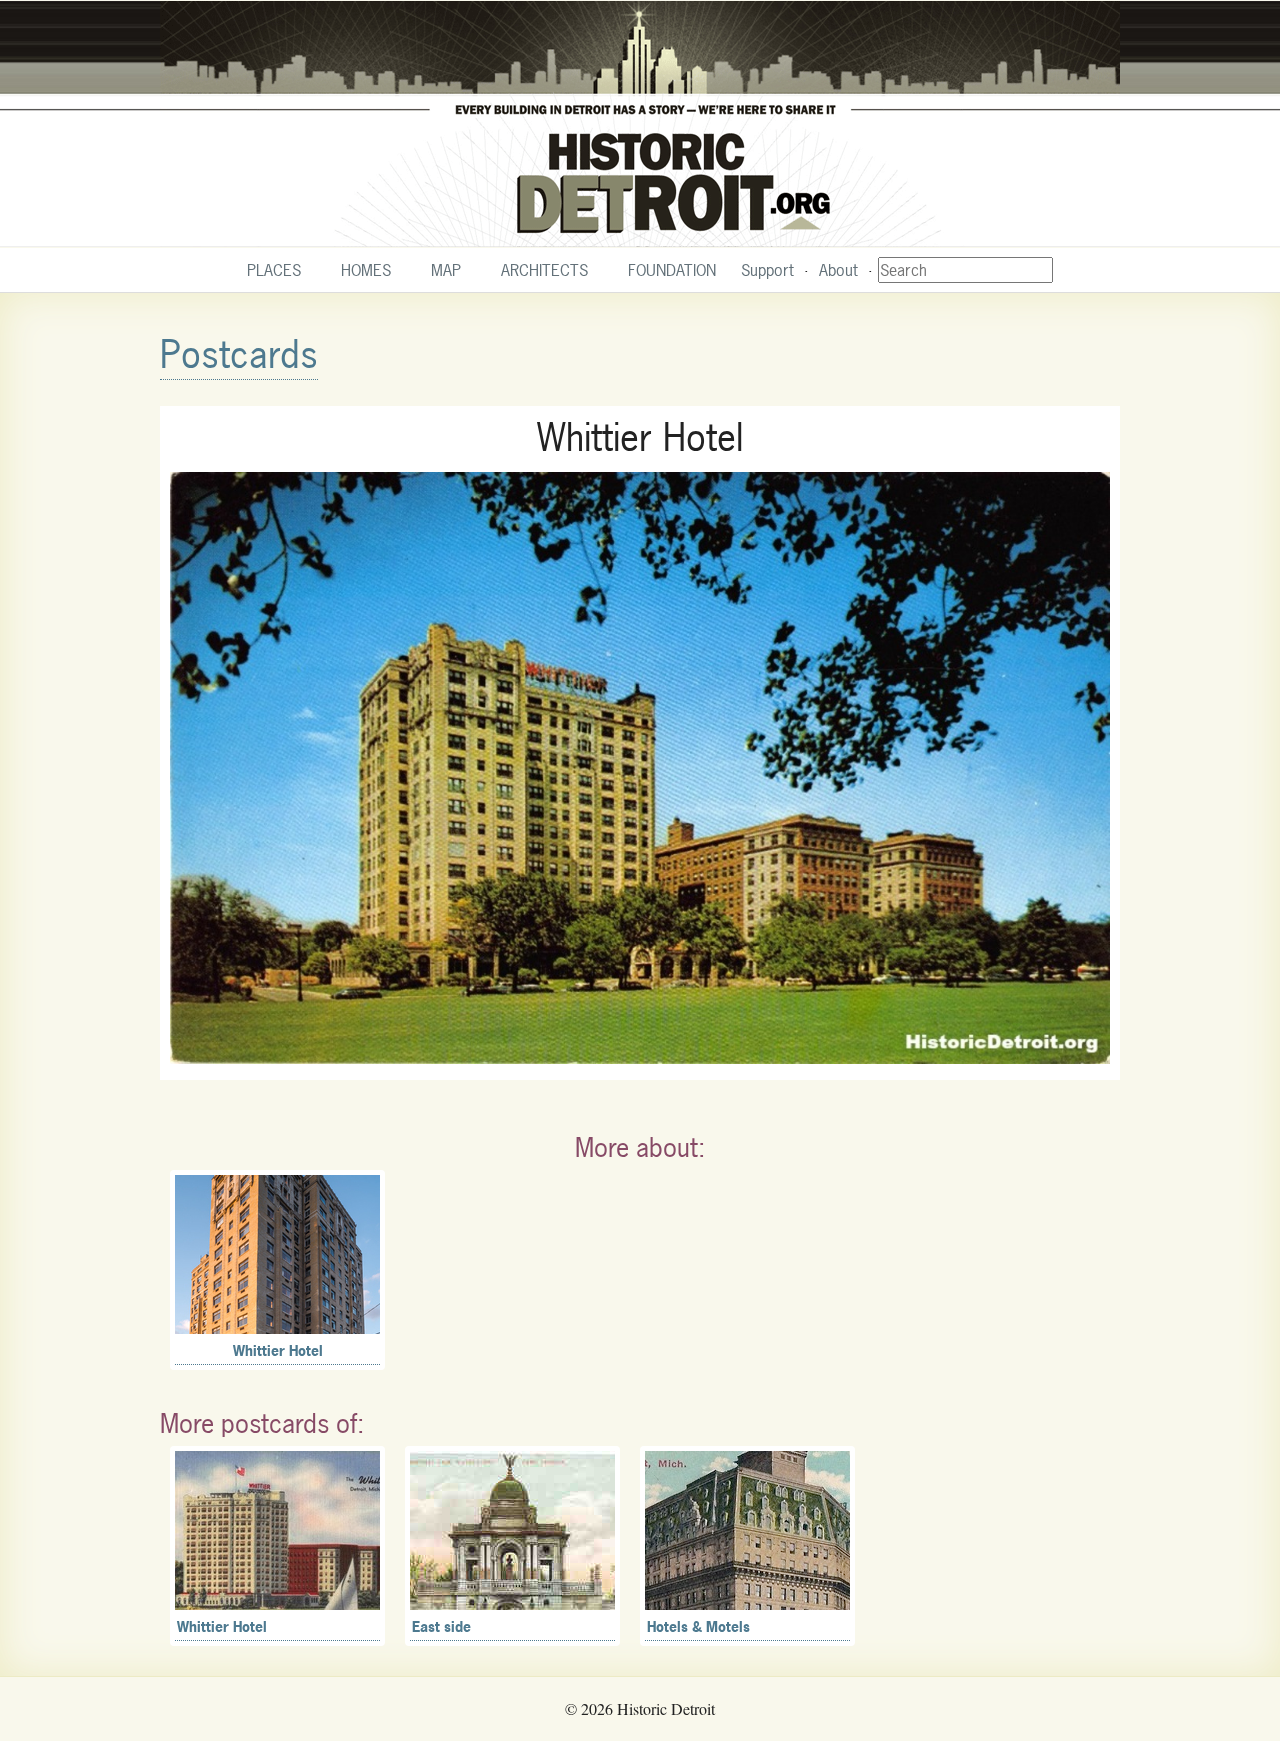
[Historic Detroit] (640, 124)
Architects (544, 270)
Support (767, 270)
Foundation (672, 270)
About (838, 270)
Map (446, 270)
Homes (366, 270)
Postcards (239, 354)
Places (274, 270)
